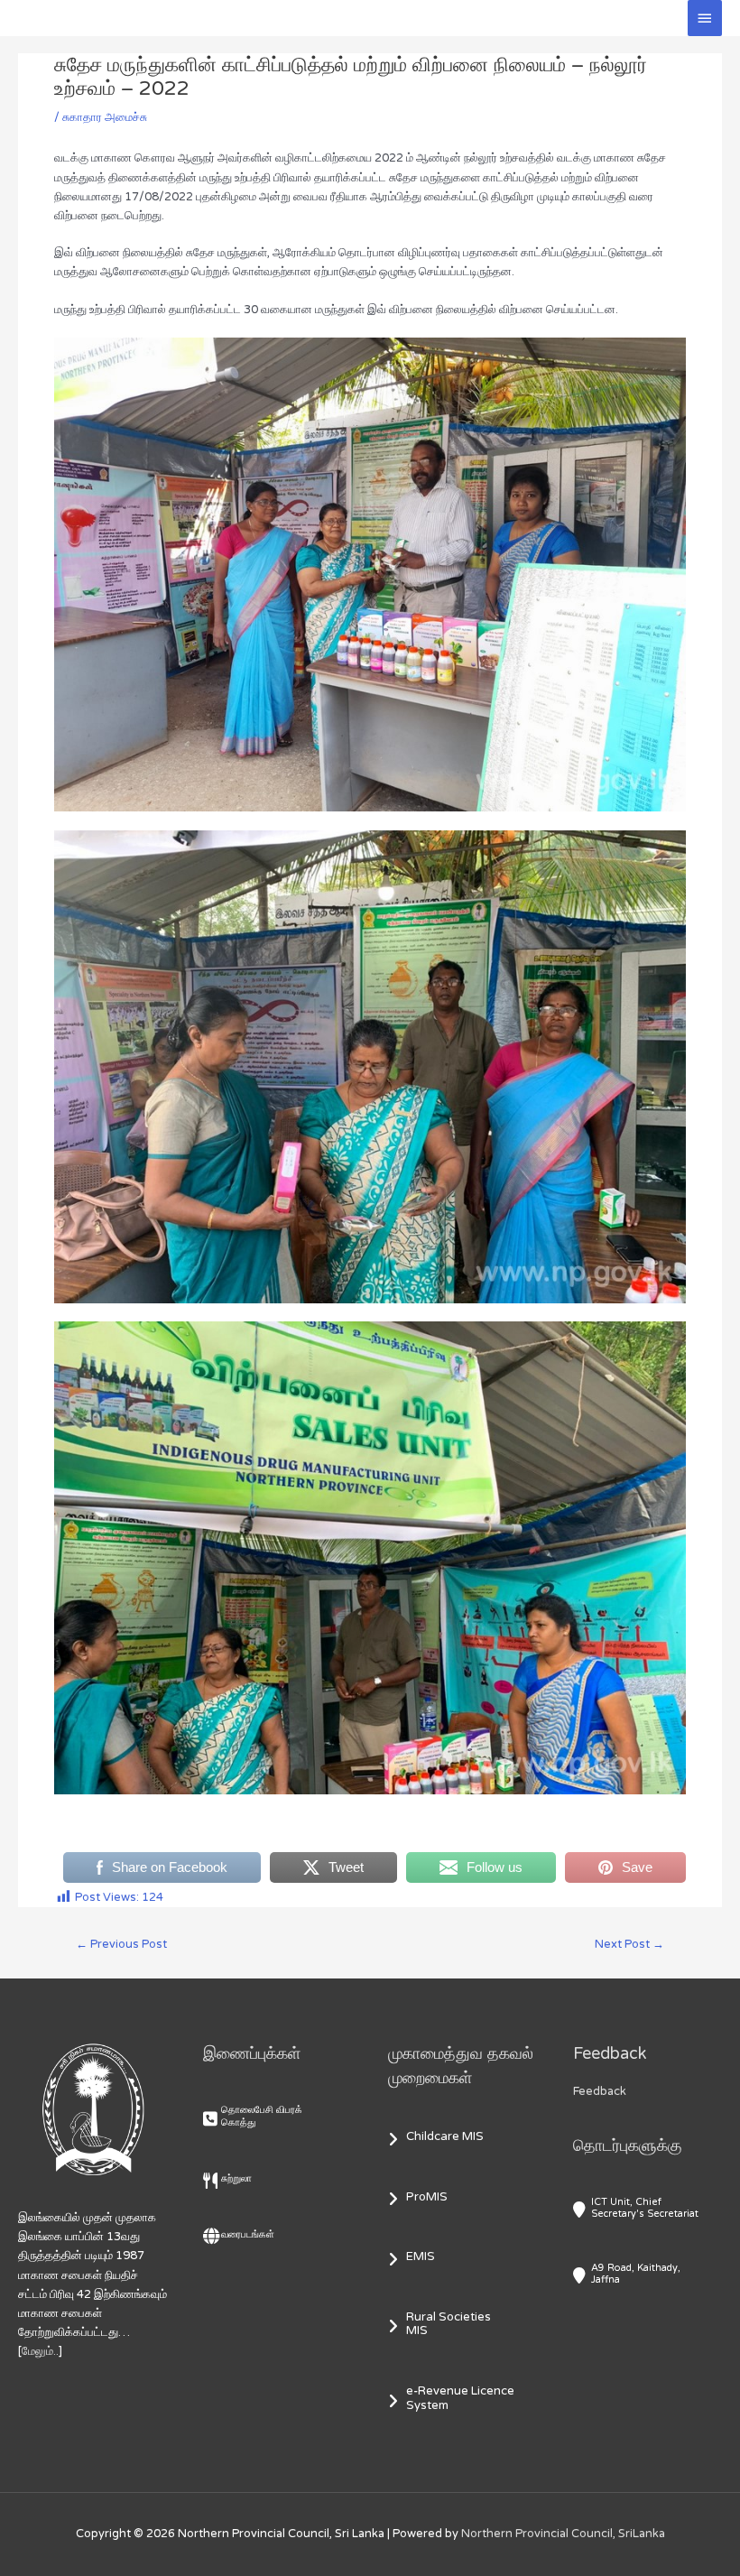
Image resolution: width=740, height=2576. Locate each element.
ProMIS (427, 2197)
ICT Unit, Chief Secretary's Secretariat (645, 2208)
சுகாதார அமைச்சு (105, 117)
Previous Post (121, 1944)
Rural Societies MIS (449, 2324)
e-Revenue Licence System (460, 2398)
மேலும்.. (40, 2351)
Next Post (629, 1944)
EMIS (421, 2256)
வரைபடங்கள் (248, 2234)
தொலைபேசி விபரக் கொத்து (262, 2116)
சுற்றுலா (236, 2178)
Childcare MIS (445, 2136)
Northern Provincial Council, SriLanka (563, 2534)
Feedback (600, 2091)
